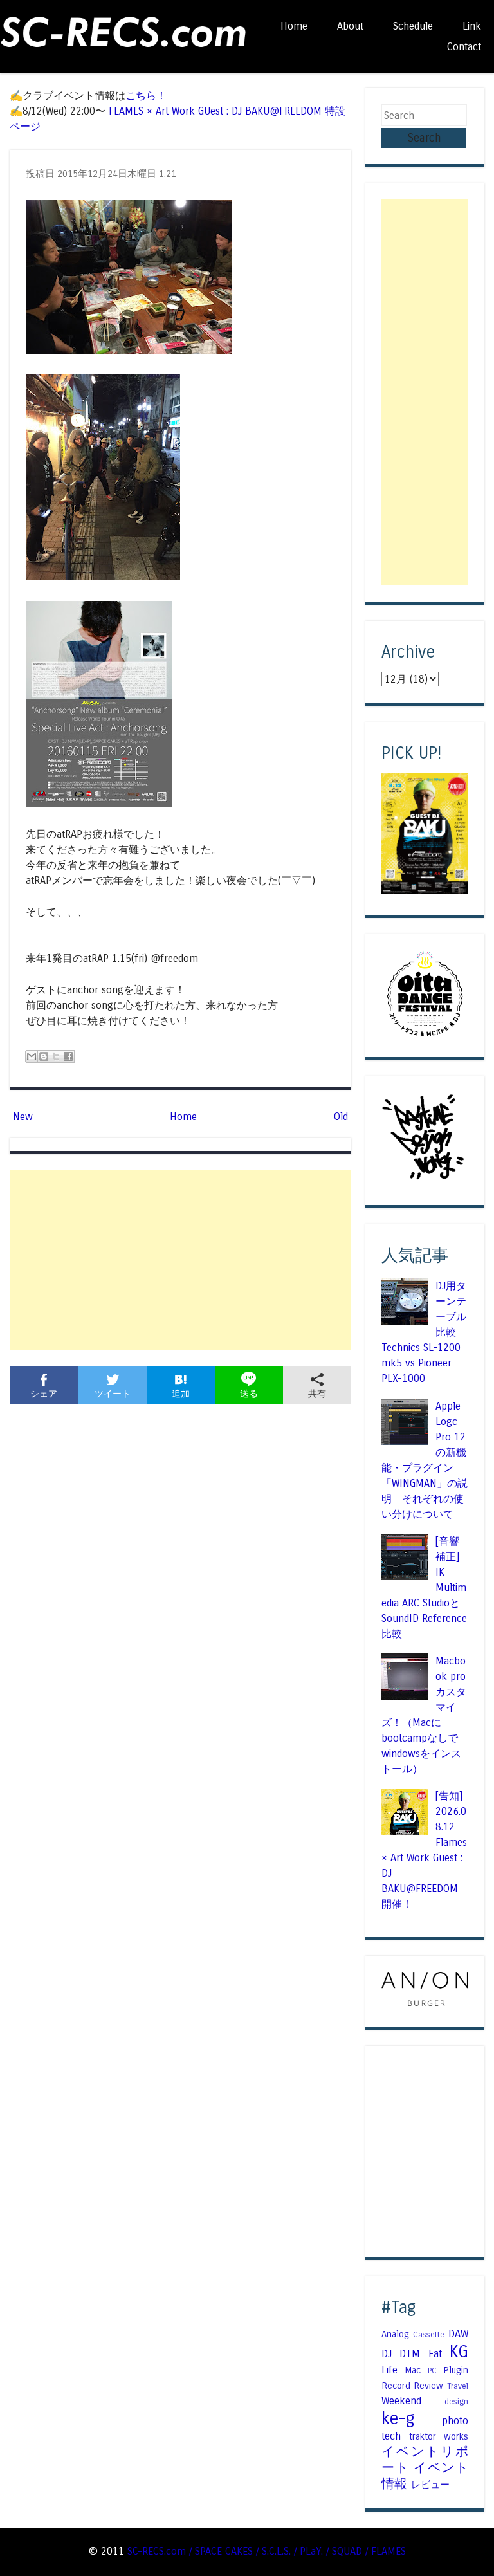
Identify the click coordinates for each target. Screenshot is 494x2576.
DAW (458, 2334)
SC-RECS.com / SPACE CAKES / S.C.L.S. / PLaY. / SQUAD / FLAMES (267, 2551)
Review (428, 2386)
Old (341, 1117)
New (23, 1117)
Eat (435, 2354)
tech (391, 2436)
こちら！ (146, 96)
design (456, 2402)
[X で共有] (56, 1056)
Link (472, 26)
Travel (458, 2386)
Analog (395, 2334)
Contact (464, 47)
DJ (387, 2354)
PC (432, 2371)
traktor (423, 2436)
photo (455, 2421)
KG (459, 2352)
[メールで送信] (32, 1056)
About (350, 26)
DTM (410, 2354)
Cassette (429, 2335)
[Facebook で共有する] (68, 1056)
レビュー (430, 2485)
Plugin (456, 2370)
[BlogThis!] (44, 1056)
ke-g (398, 2419)
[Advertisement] (180, 1260)
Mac (413, 2370)
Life (389, 2370)
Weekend (401, 2401)
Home (294, 26)
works (456, 2436)
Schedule (413, 26)
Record (396, 2386)
